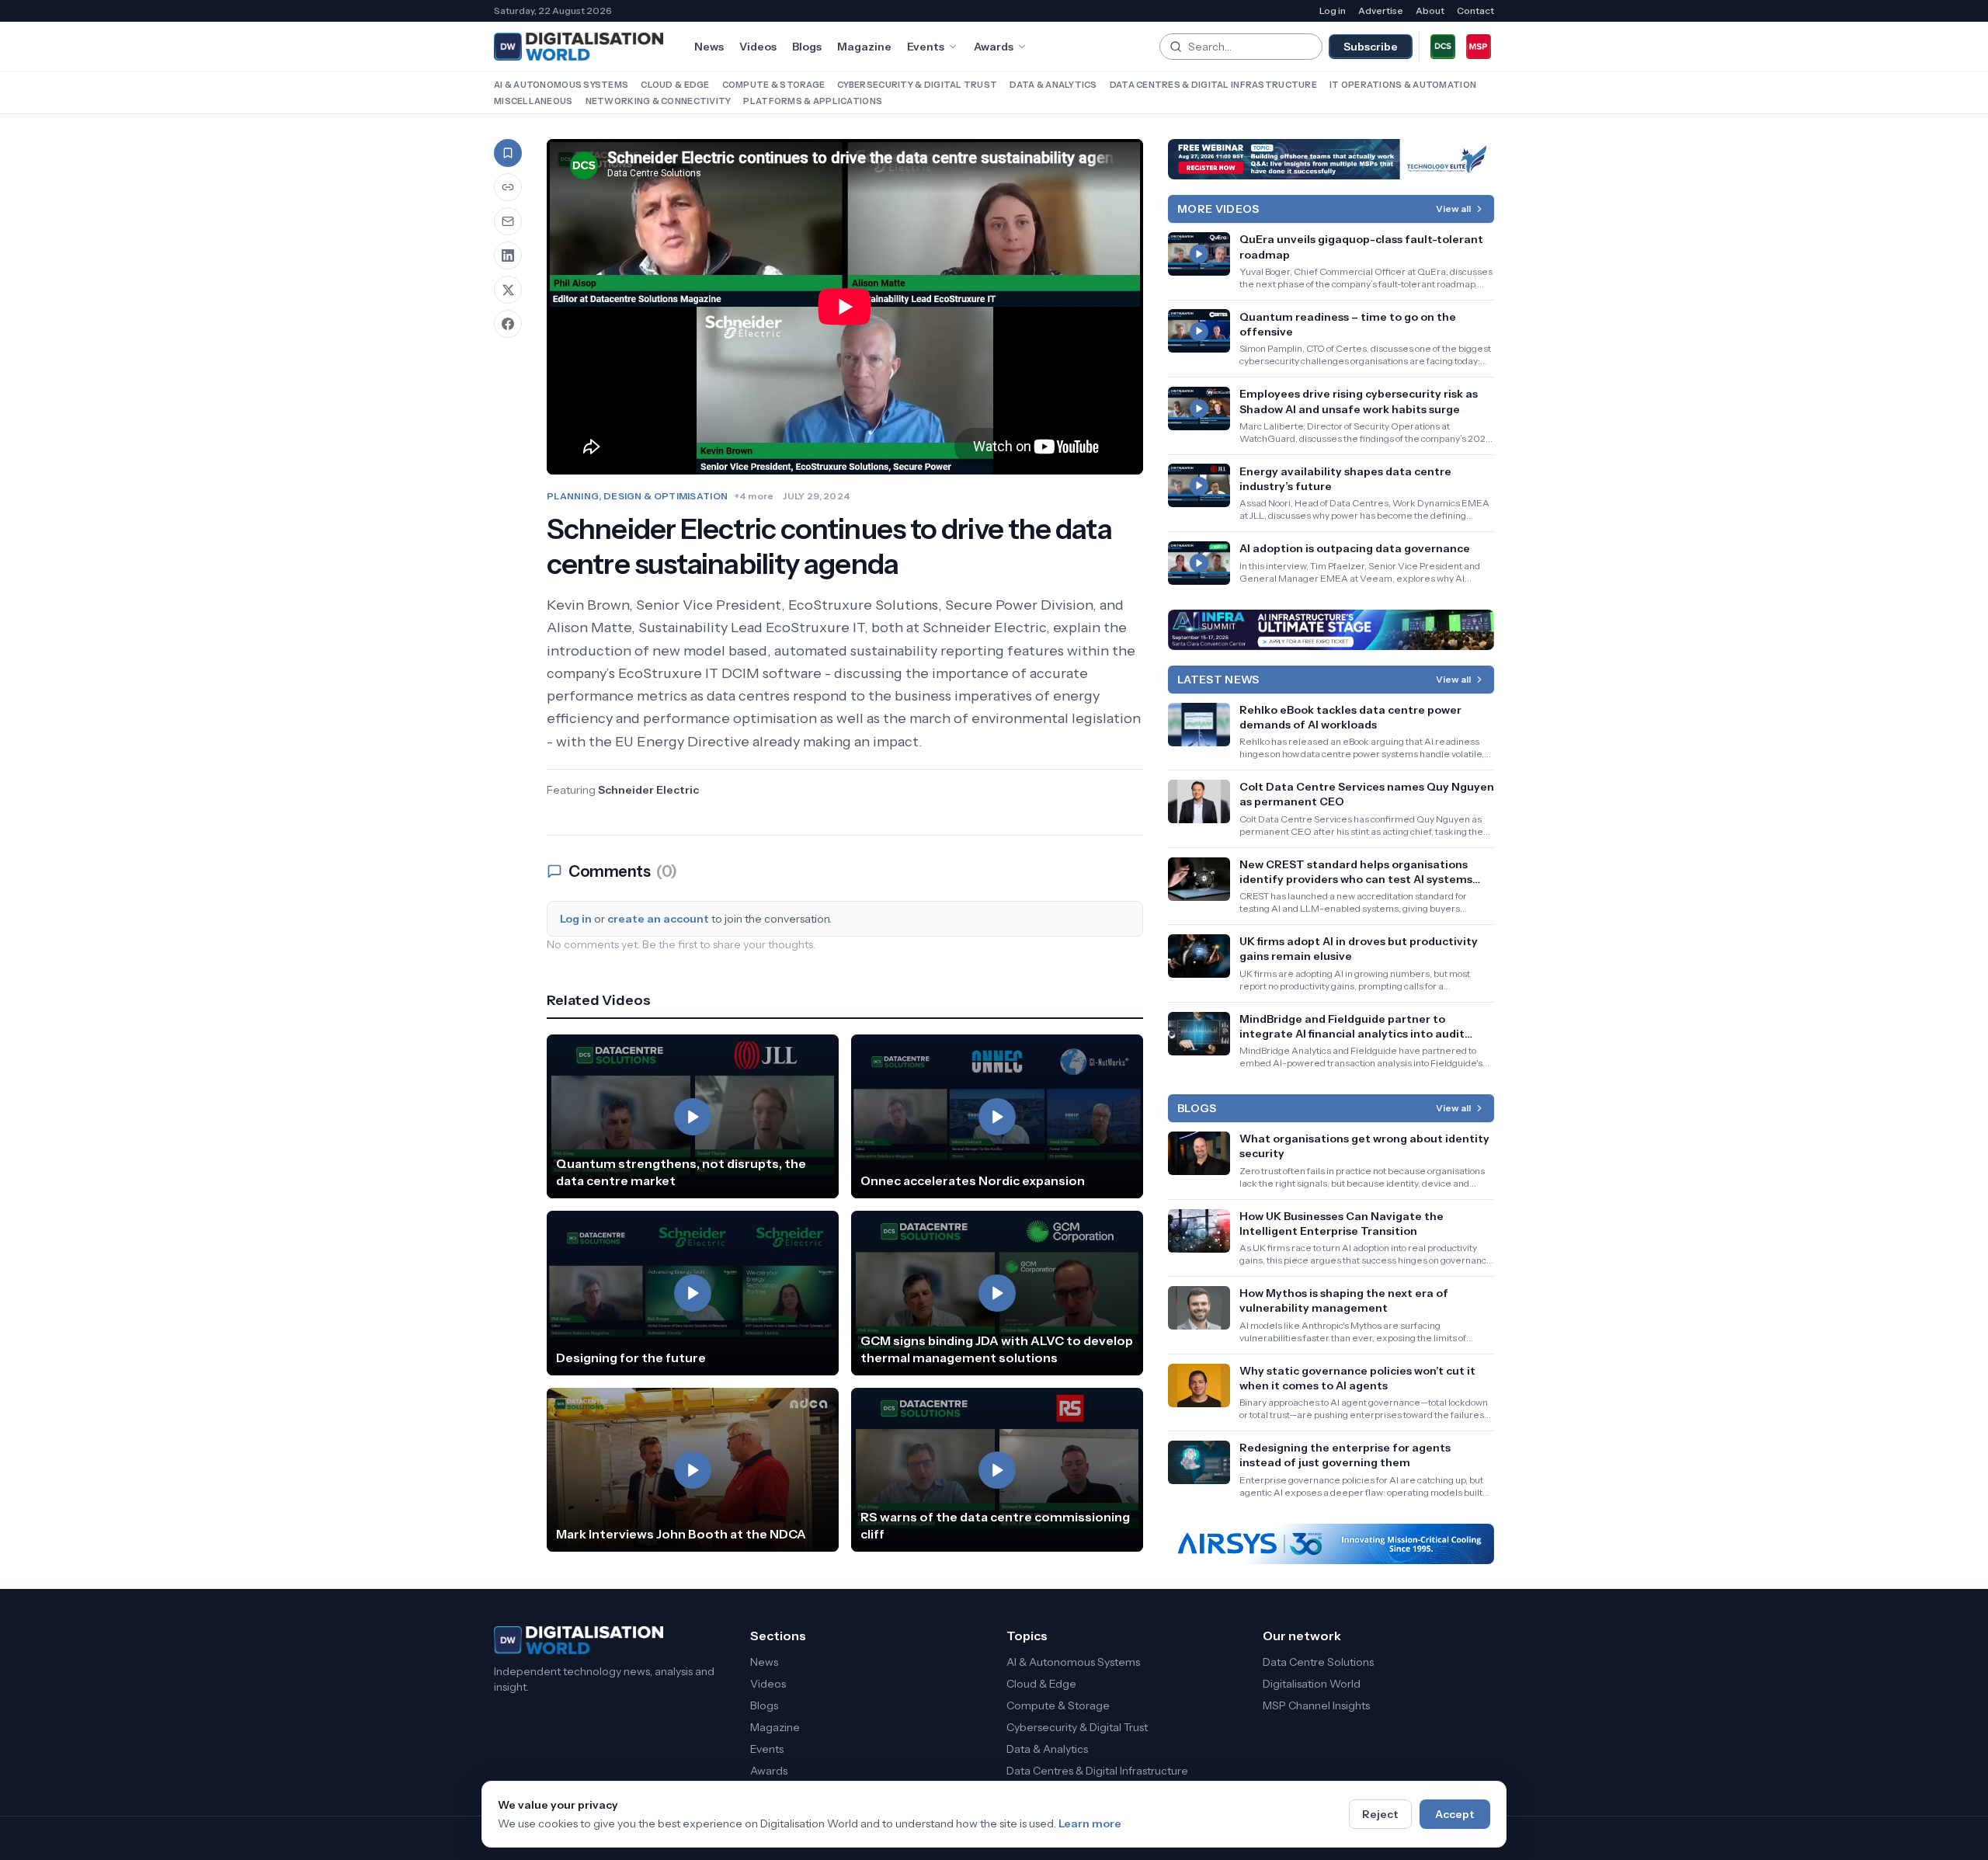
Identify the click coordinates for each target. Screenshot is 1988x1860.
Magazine (864, 47)
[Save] (508, 153)
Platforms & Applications (813, 101)
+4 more (754, 496)
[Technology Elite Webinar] (1331, 159)
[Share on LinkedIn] (508, 256)
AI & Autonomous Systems (561, 85)
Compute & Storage (774, 85)
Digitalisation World (1312, 1684)
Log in (1333, 10)
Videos (758, 47)
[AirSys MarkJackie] (1331, 1544)
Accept (1455, 1814)
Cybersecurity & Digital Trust (917, 85)
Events (926, 47)
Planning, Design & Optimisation (637, 496)
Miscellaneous (533, 101)
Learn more (1090, 1823)
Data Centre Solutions (1318, 1662)
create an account (658, 919)
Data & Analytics (1053, 85)
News (709, 47)
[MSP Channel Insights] (1479, 47)
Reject (1380, 1814)
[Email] (508, 221)
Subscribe (1371, 47)
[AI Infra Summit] (1331, 630)
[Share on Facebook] (508, 324)
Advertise (1381, 10)
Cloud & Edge (675, 85)
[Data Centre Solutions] (1443, 47)
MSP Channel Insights (1316, 1705)
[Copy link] (508, 187)
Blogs (807, 47)
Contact (1475, 10)
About (1430, 10)
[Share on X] (508, 290)
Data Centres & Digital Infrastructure (1213, 85)
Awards (994, 47)
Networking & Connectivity (659, 101)
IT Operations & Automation (1403, 85)
